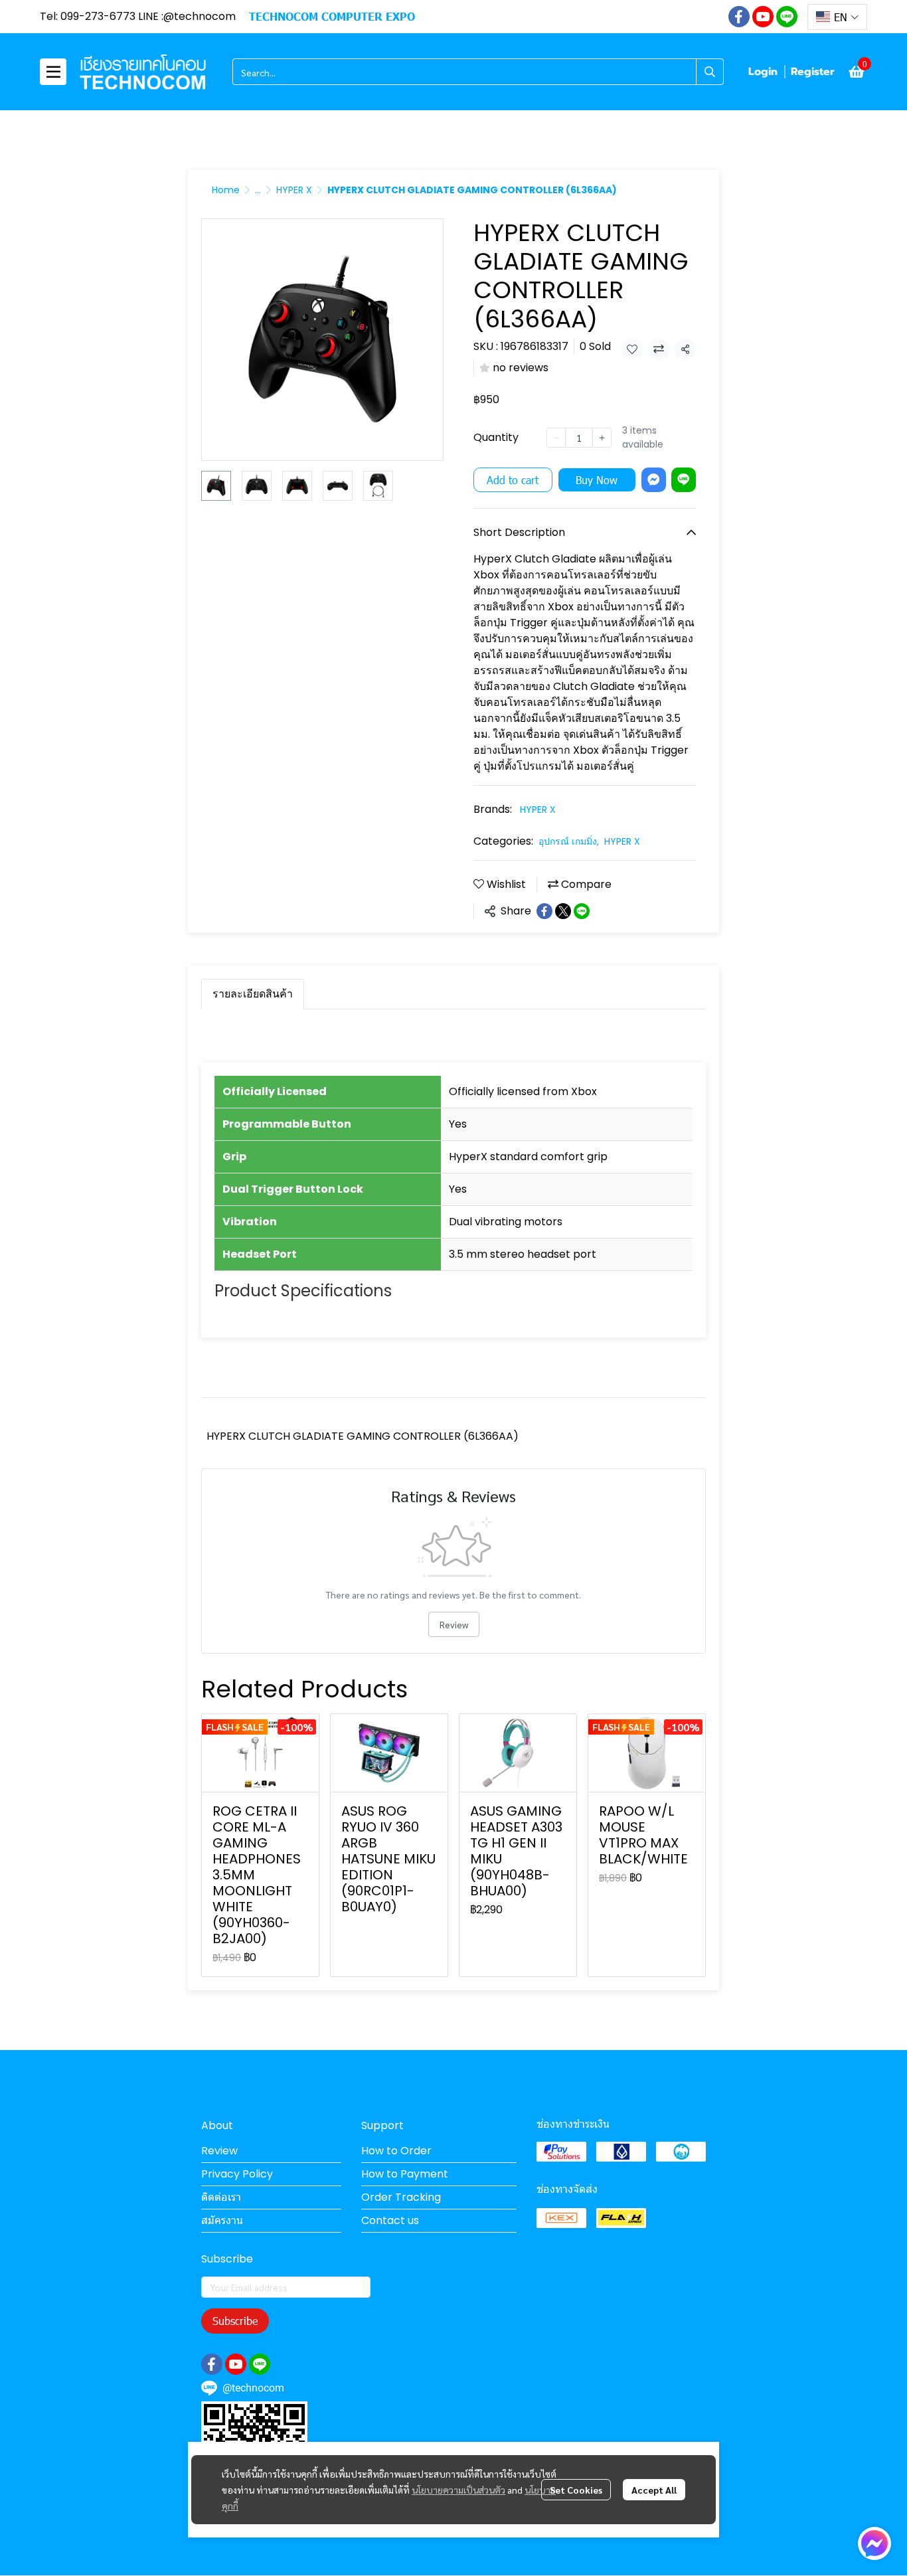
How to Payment (405, 2174)
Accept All (654, 2490)
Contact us (390, 2220)
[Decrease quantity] (556, 438)
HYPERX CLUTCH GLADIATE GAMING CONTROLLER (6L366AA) (363, 1436)
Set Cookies (576, 2490)
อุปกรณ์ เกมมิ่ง (569, 841)
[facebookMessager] (874, 2543)
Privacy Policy (237, 2174)
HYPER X (294, 190)
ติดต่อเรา (221, 2197)
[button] (837, 17)
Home (226, 190)
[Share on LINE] (582, 911)
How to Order (396, 2151)
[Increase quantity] (602, 438)
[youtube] (763, 17)
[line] (787, 17)
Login (763, 72)
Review (454, 1624)
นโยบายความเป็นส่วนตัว (458, 2490)
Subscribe (235, 2321)
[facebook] (739, 17)
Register (813, 72)
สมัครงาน (222, 2220)
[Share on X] (563, 911)
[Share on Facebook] (544, 911)
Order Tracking (401, 2197)
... (258, 190)
